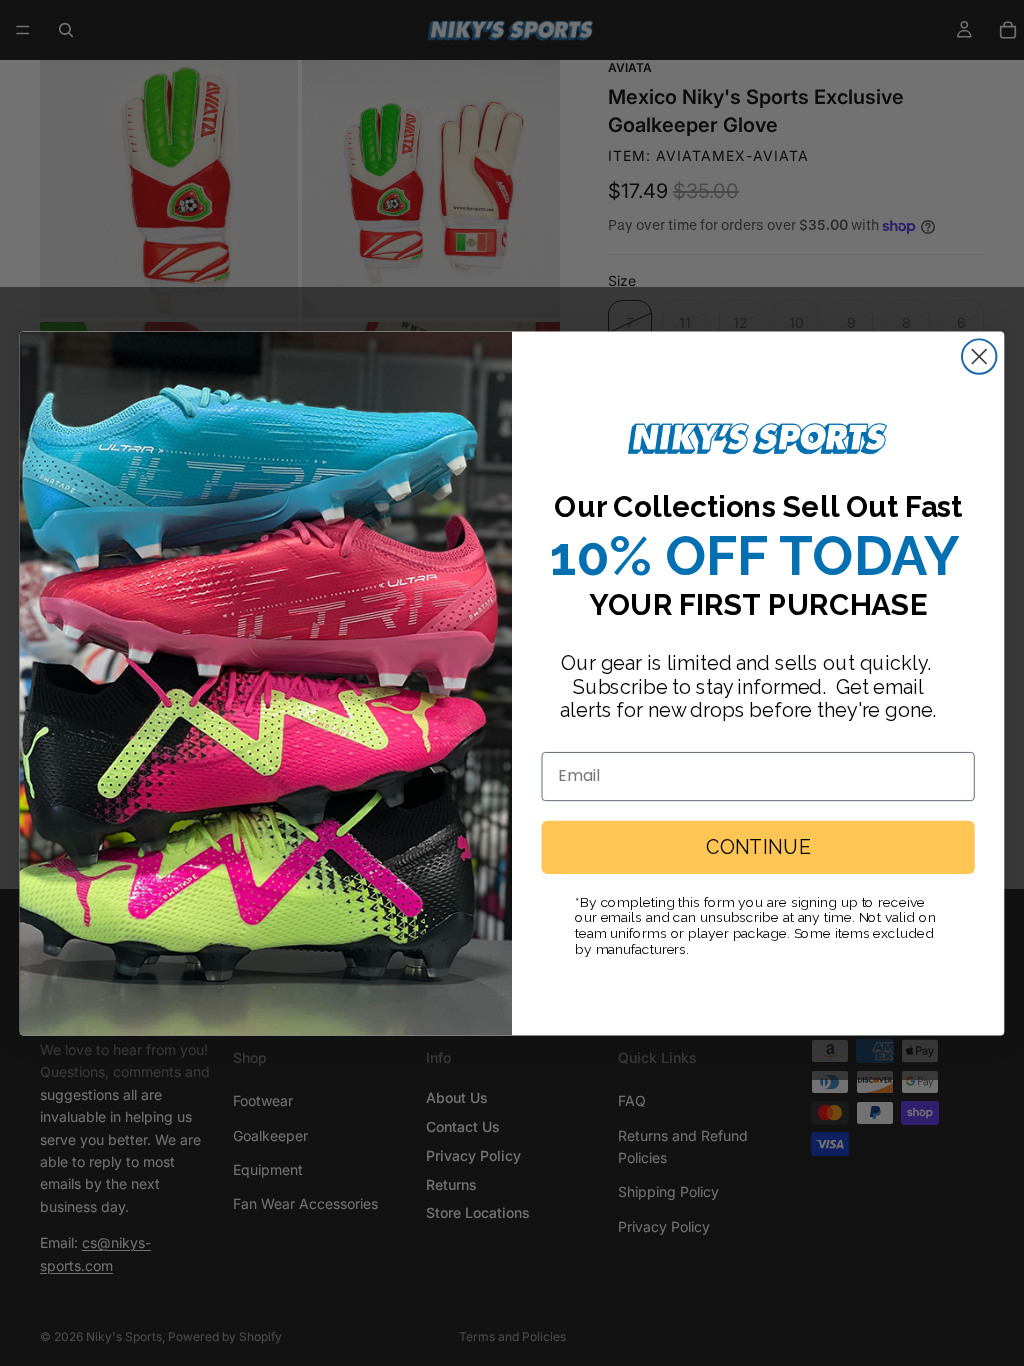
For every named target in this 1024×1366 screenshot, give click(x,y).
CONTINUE (758, 847)
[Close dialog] (979, 356)
